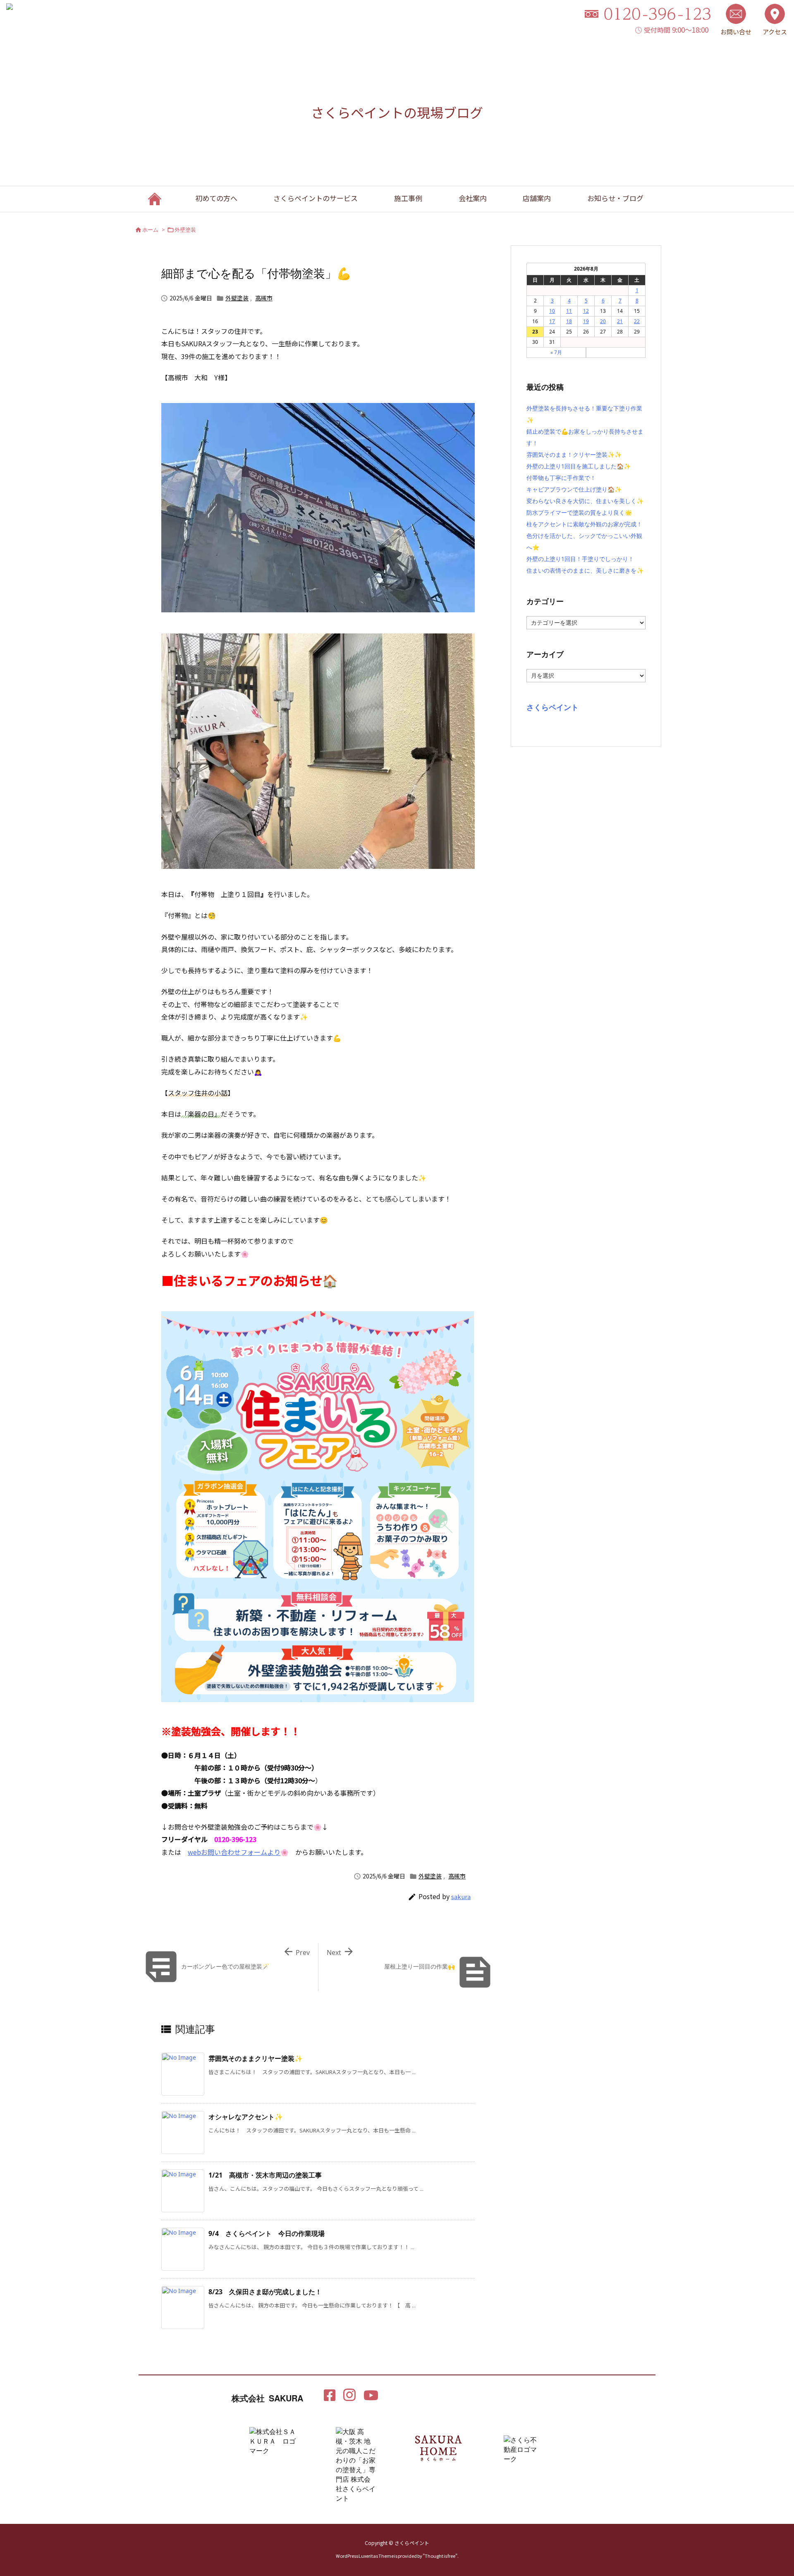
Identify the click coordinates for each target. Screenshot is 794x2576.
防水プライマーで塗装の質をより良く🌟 (579, 512)
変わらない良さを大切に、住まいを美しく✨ (585, 501)
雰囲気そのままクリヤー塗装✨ (256, 2058)
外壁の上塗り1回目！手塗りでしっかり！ (580, 559)
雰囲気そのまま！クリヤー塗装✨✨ (574, 455)
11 (569, 311)
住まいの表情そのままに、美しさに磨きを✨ (585, 570)
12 (586, 311)
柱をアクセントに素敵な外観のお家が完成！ (584, 524)
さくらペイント (552, 707)
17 (552, 321)
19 (586, 321)
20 (603, 321)
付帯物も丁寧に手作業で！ (561, 478)
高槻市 (264, 298)
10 (552, 311)
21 (620, 321)
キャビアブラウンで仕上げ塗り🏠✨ (574, 489)
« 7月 (556, 352)
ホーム (150, 230)
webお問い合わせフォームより (234, 1852)
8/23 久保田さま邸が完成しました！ (265, 2292)
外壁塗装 (185, 230)
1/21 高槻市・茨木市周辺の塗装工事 (265, 2175)
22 (637, 321)
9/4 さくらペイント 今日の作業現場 (267, 2233)
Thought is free (440, 2556)
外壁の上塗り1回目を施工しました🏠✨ (579, 466)
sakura (461, 1896)
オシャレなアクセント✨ (246, 2117)
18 (569, 321)
